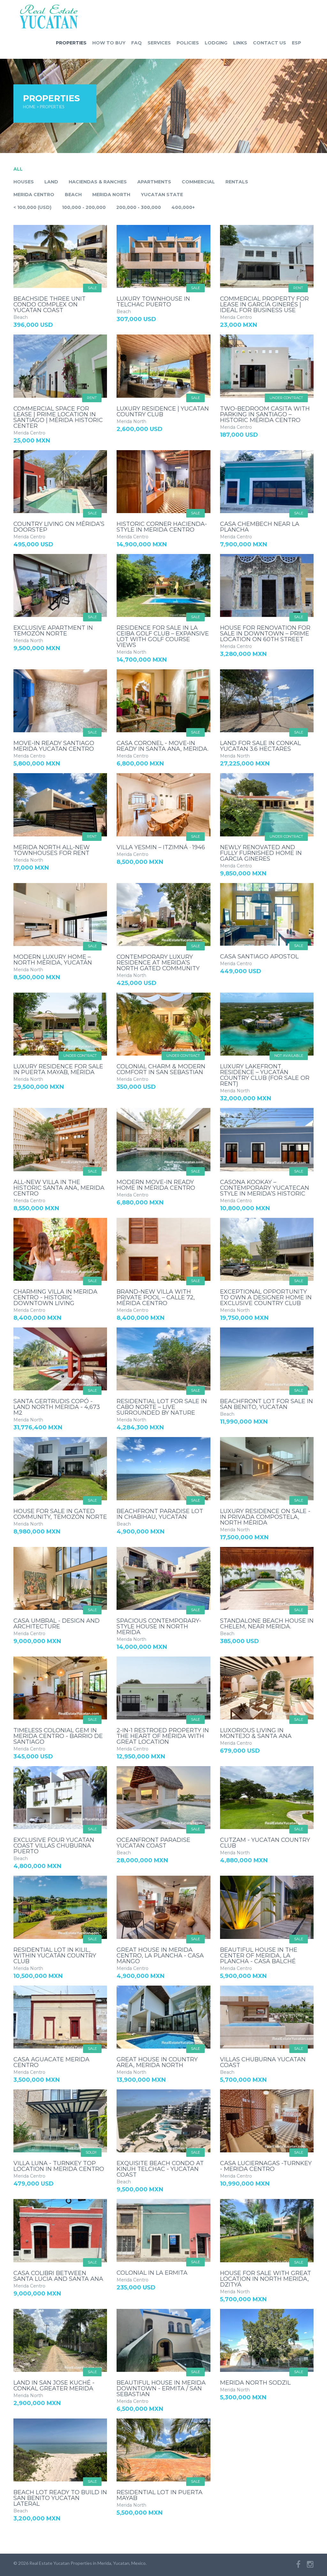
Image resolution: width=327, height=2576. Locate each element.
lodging (216, 43)
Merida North (111, 195)
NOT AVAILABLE (289, 1056)
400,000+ (183, 207)
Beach (73, 195)
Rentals (237, 182)
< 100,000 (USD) (32, 207)
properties (71, 43)
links (240, 43)
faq (137, 43)
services (159, 43)
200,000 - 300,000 (139, 207)
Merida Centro (34, 195)
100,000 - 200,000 (84, 207)
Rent (298, 288)
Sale (92, 288)
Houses (24, 182)
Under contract (286, 398)
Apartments (154, 182)
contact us (270, 43)
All (18, 169)
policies (188, 43)
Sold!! (91, 2152)
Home (29, 107)
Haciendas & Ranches (98, 182)
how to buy (109, 43)
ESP (297, 43)
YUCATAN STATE (162, 195)
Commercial (198, 182)
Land (51, 182)
